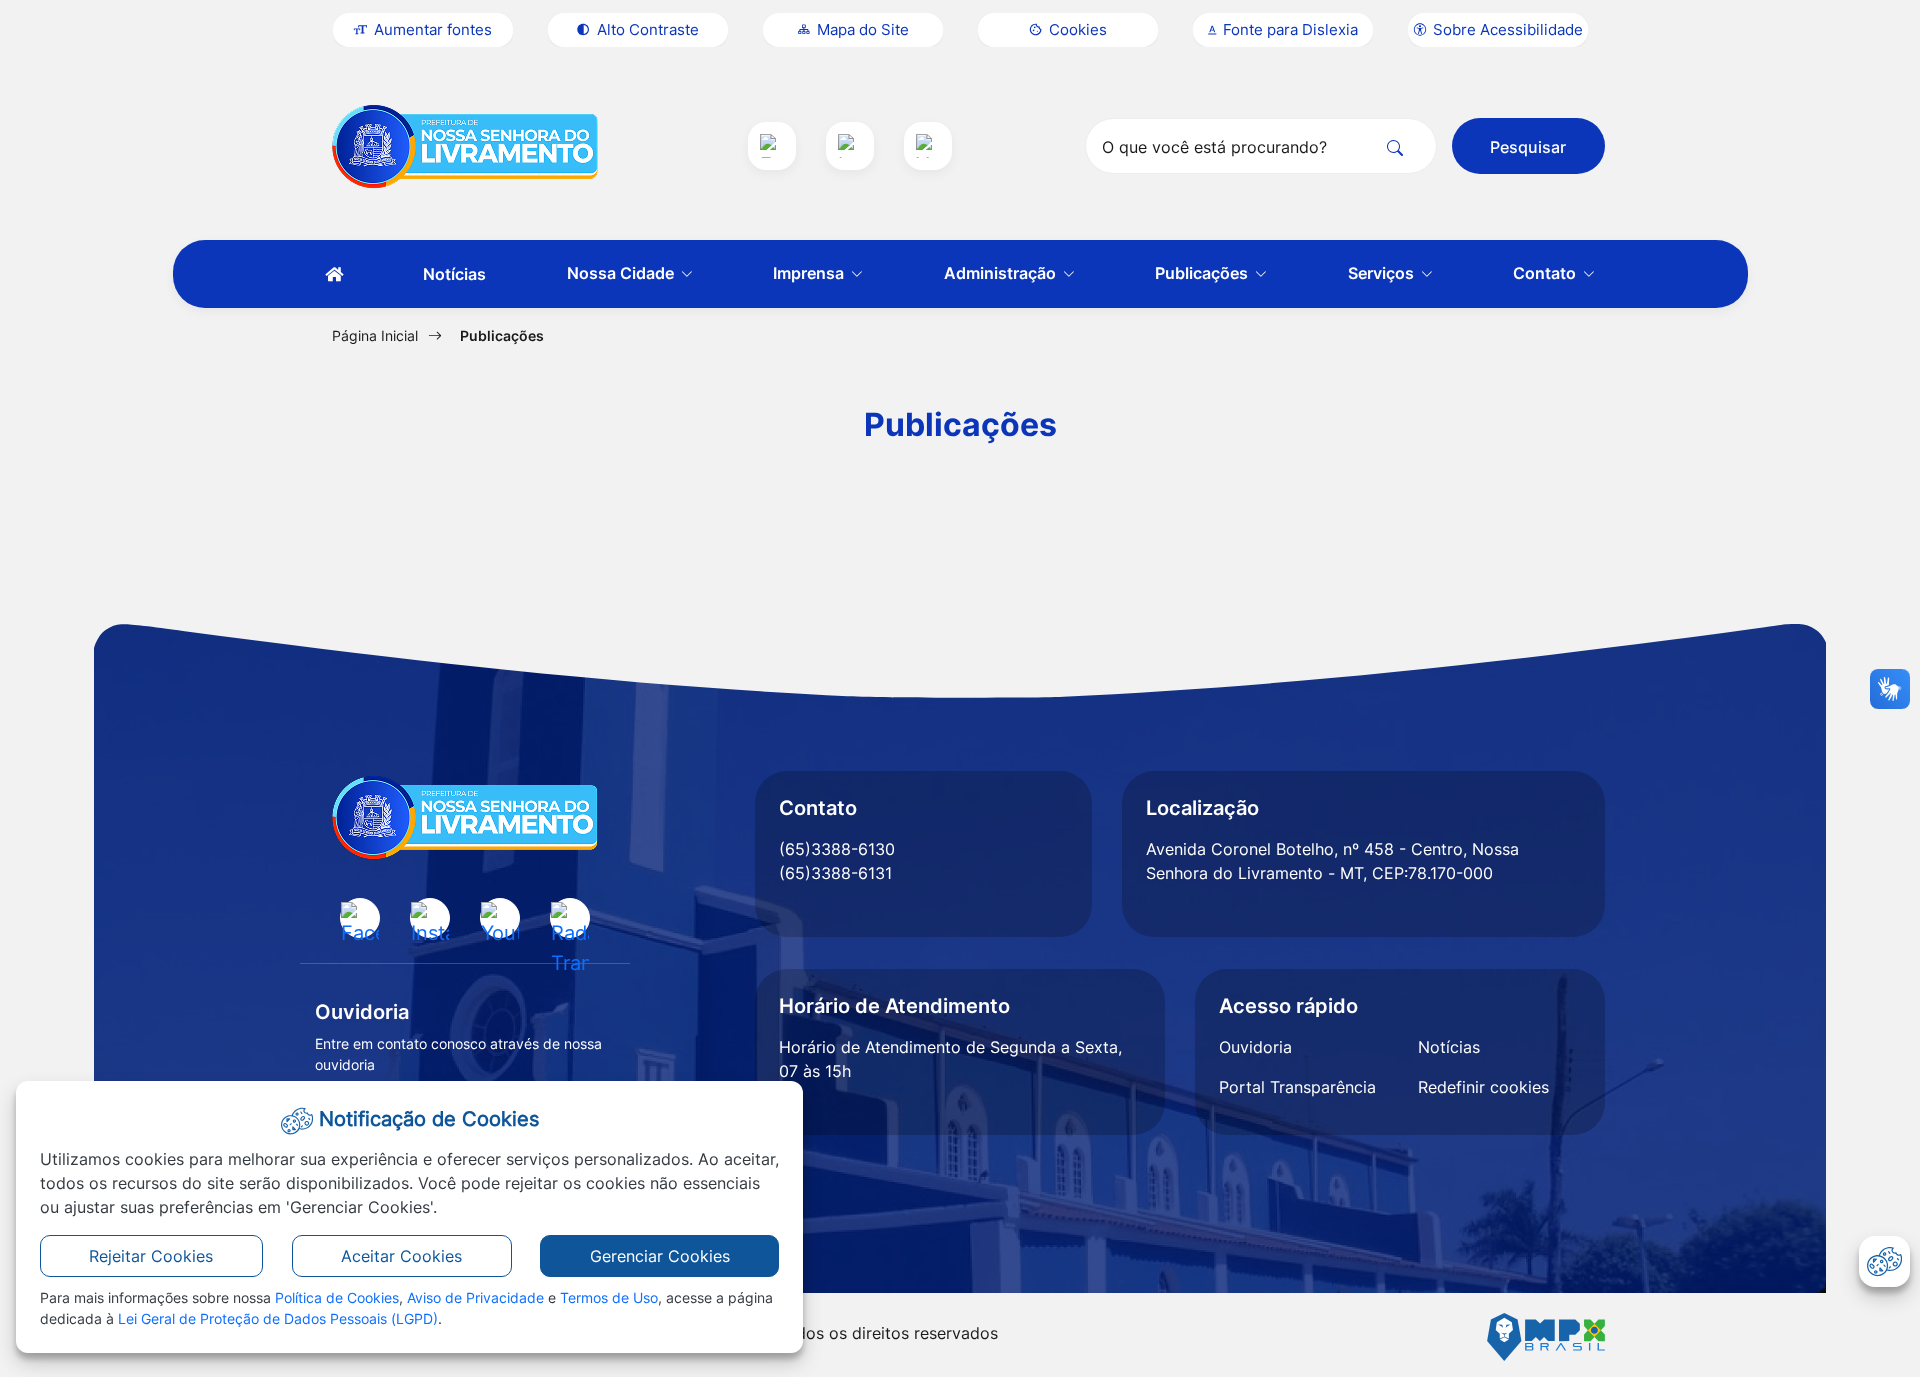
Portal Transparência (1297, 1087)
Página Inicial (375, 335)
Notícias (454, 274)
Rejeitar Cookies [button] (151, 1256)
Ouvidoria (1255, 1047)
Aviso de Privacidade (475, 1297)
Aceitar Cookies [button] (401, 1256)
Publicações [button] (1203, 273)
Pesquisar (1528, 147)
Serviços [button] (1383, 273)
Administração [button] (1002, 273)
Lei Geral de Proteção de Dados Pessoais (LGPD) (278, 1318)
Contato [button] (1546, 273)
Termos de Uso (609, 1297)
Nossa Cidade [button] (622, 273)
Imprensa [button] (810, 273)
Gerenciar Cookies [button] (660, 1256)
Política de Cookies (337, 1297)
